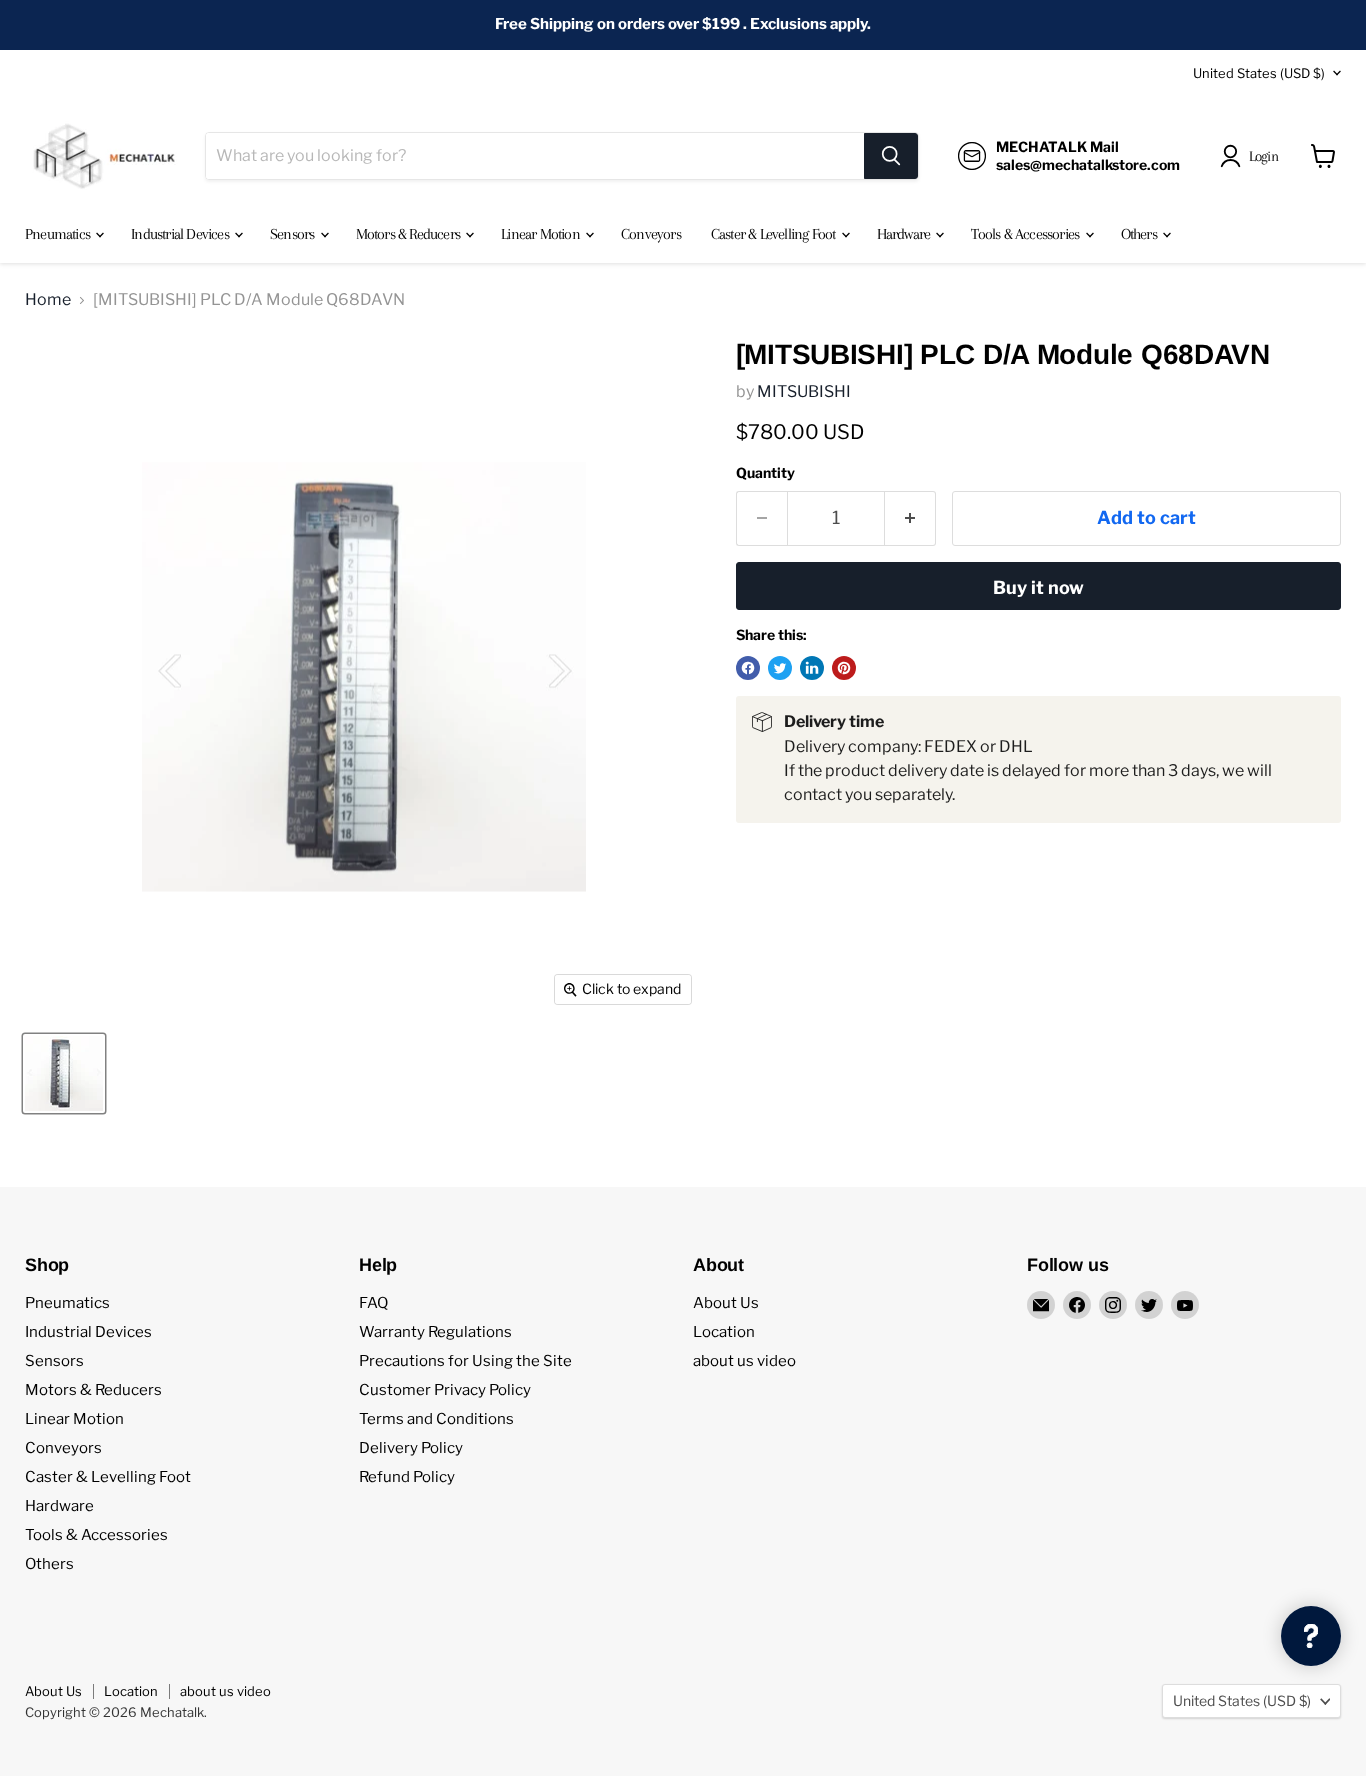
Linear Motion (542, 234)
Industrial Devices (181, 234)
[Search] (891, 156)
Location (724, 1332)
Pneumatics (59, 234)
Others (1140, 234)
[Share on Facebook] (748, 668)
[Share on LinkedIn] (812, 668)
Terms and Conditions (436, 1419)
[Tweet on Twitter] (780, 668)
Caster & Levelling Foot (775, 234)
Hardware (905, 234)
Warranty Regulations (435, 1332)
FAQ (373, 1303)
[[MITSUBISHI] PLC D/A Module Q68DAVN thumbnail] (64, 1073)
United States (1259, 73)
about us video (744, 1361)
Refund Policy (407, 1477)
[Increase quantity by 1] (910, 518)
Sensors (294, 234)
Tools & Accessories (1026, 234)
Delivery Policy (411, 1448)
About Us (726, 1303)
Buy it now (1038, 587)
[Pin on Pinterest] (844, 668)
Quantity (765, 473)
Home (48, 300)
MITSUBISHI (804, 391)
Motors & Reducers (410, 234)
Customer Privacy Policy (445, 1390)
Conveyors (651, 234)
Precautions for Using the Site (465, 1361)
